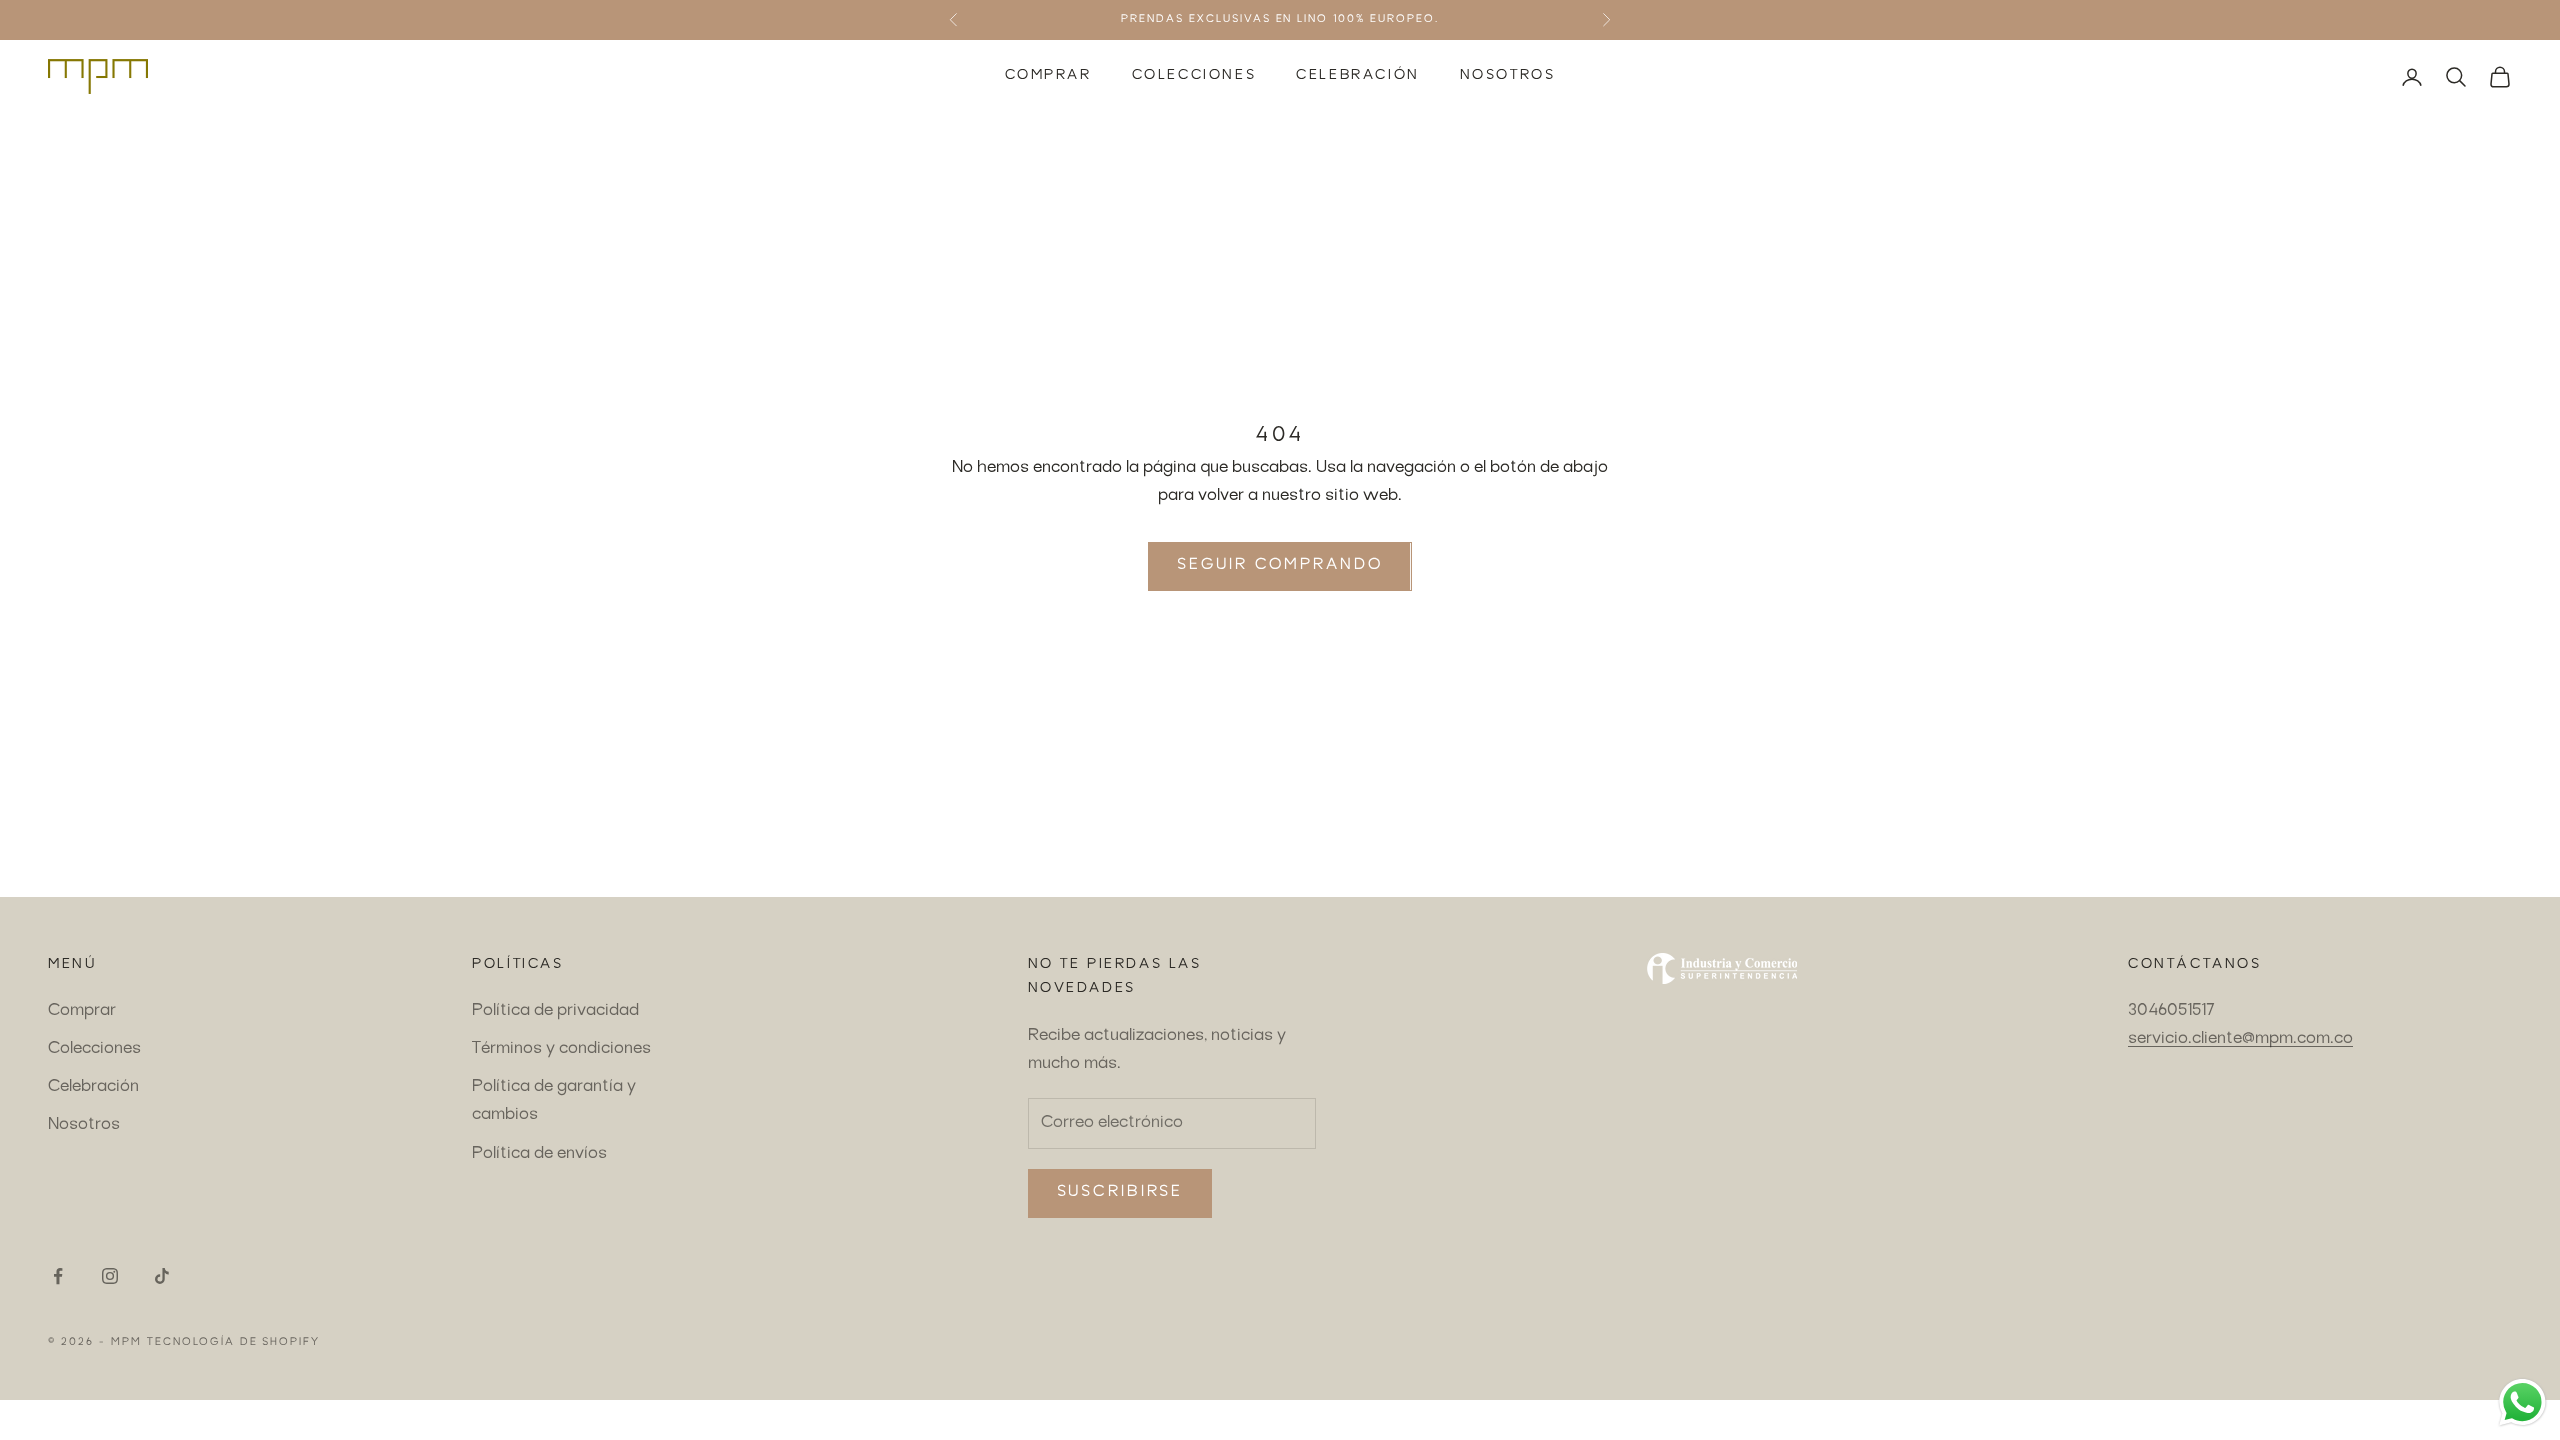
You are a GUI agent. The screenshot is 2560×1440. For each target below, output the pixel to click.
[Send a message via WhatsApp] (2522, 1402)
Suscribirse (1120, 1192)
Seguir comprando (1279, 565)
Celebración (1358, 76)
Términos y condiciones (561, 1049)
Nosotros (1508, 76)
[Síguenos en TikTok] (162, 1276)
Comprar (1048, 76)
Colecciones (1194, 76)
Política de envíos (539, 1154)
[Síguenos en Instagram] (110, 1276)
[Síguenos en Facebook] (58, 1276)
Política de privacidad (555, 1011)
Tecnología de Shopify (234, 1342)
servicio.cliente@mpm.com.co (2240, 1039)
